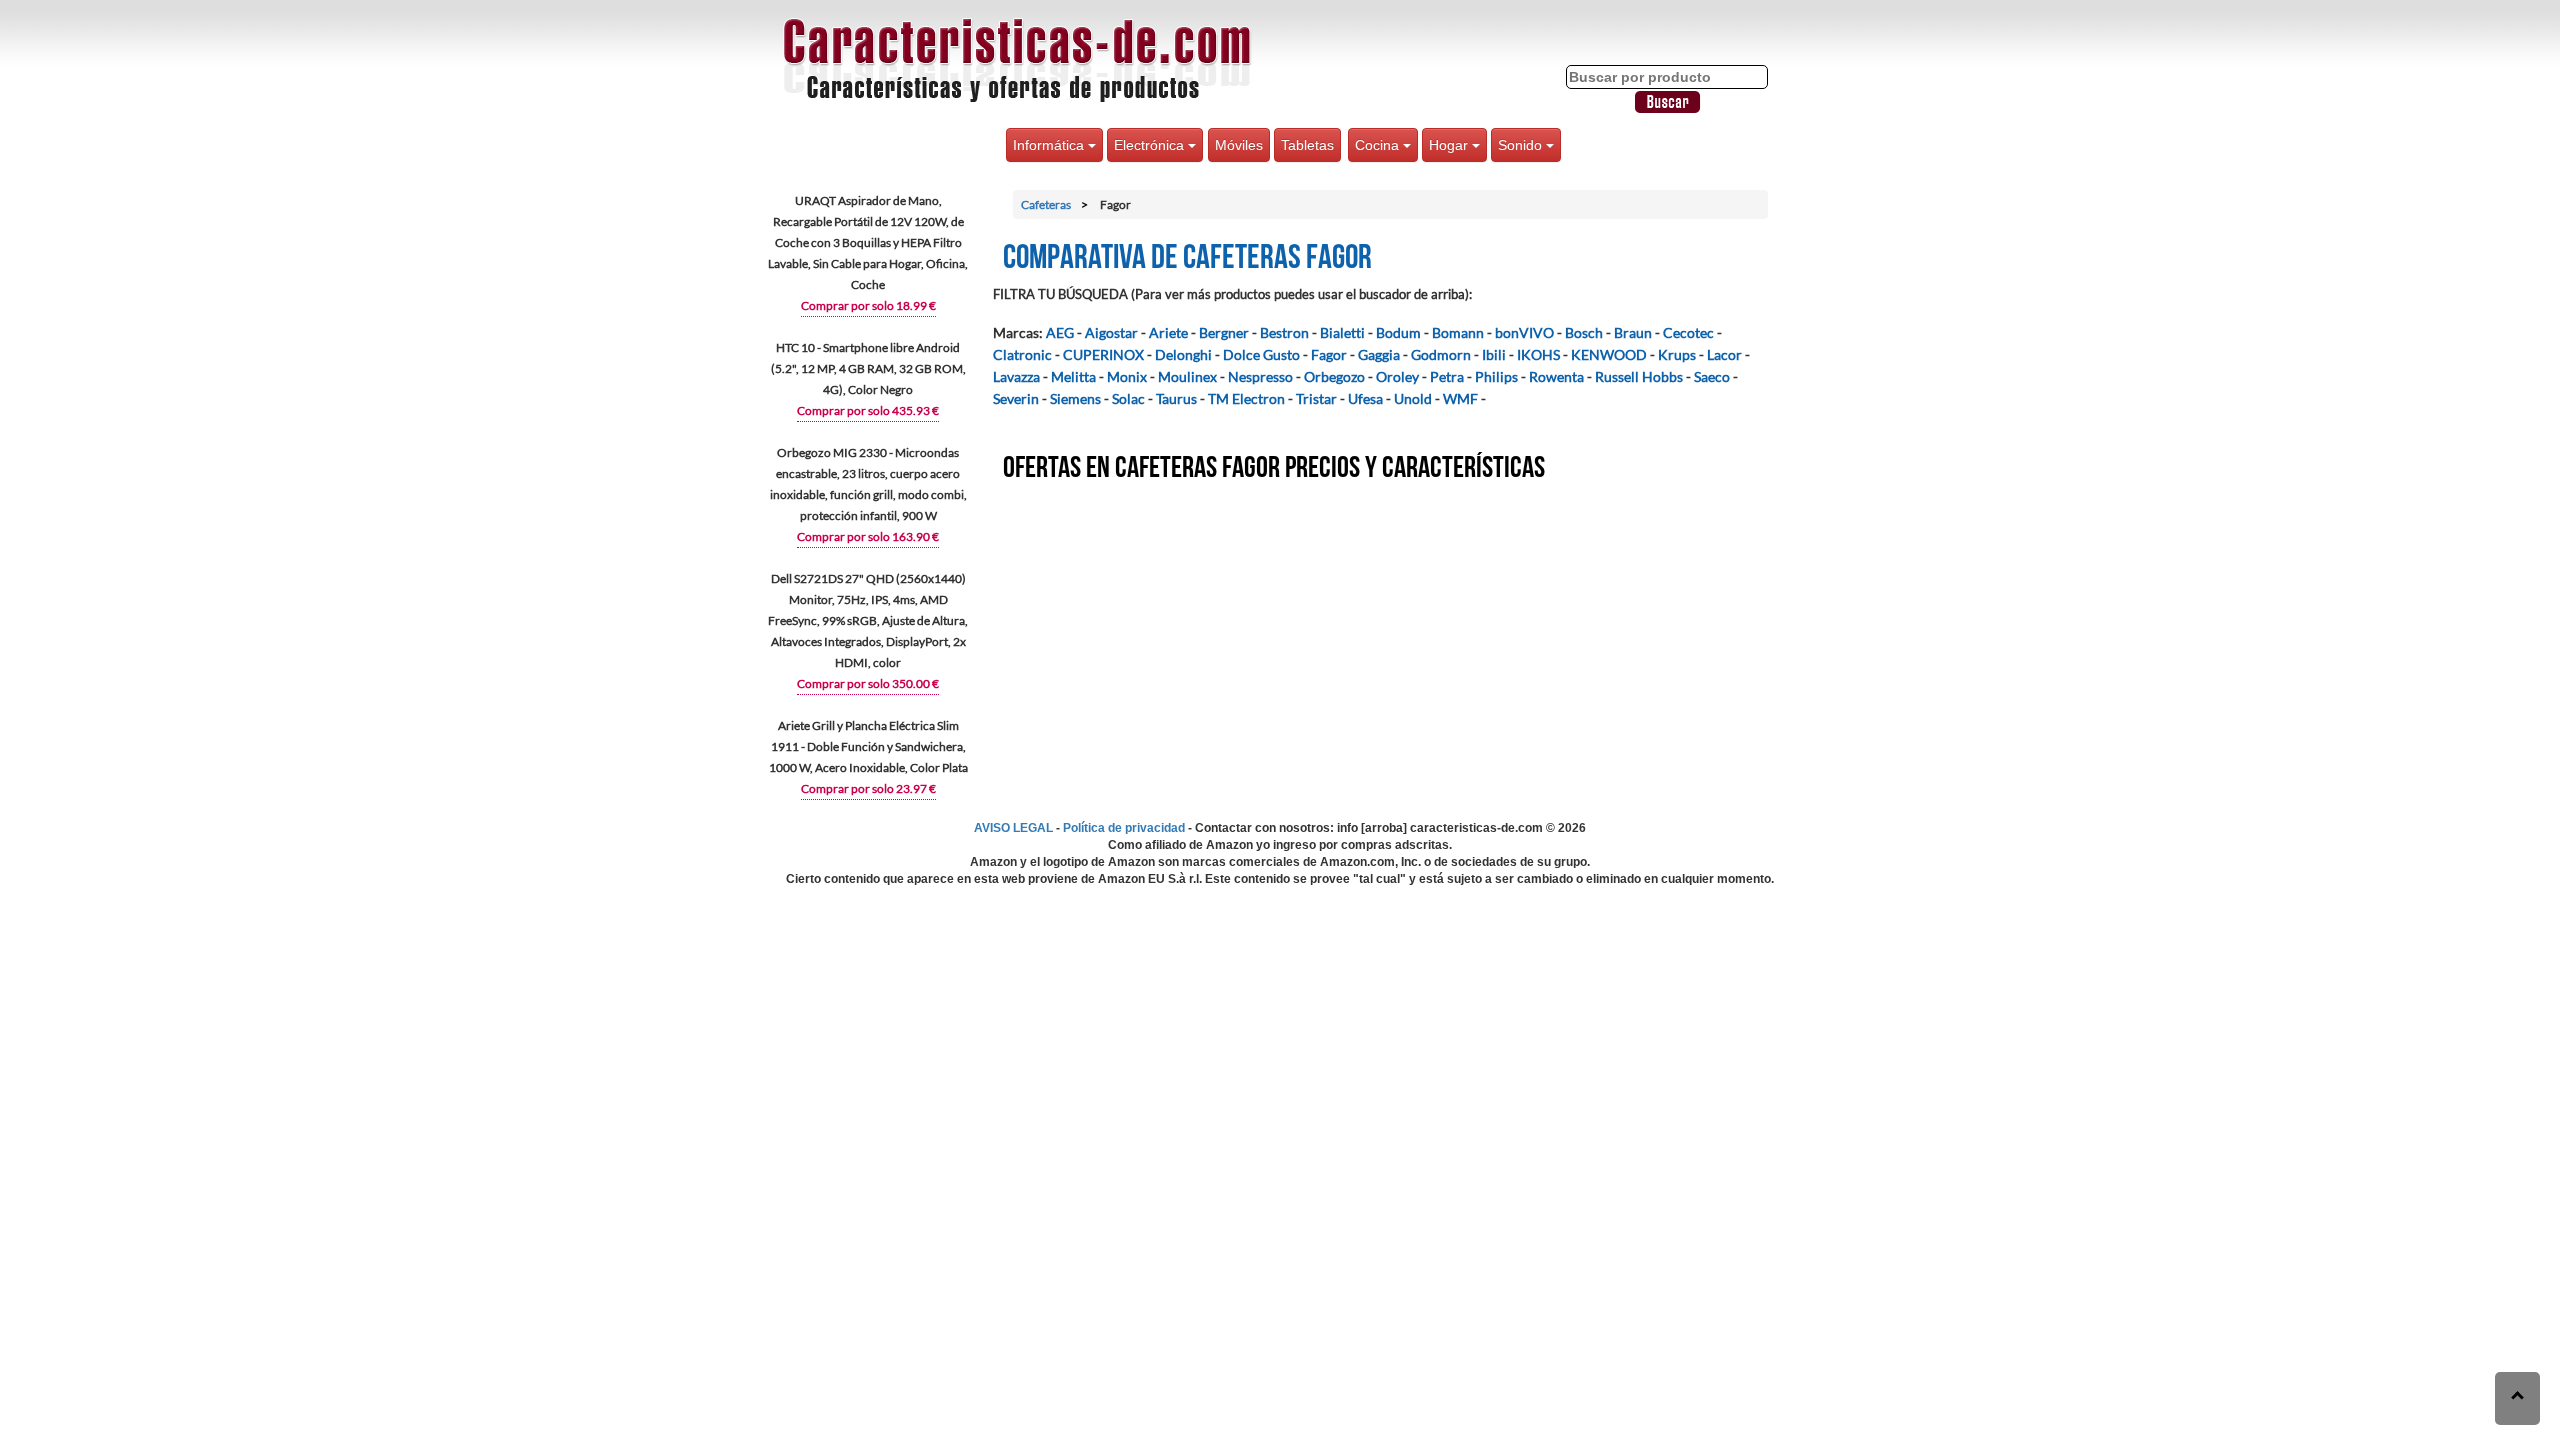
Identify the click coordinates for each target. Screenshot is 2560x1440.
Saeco (1712, 376)
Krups (1677, 354)
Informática (1050, 145)
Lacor (1724, 354)
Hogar (1450, 145)
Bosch (1584, 332)
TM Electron (1246, 398)
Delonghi (1183, 354)
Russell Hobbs (1639, 376)
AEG (1060, 332)
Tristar (1316, 398)
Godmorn (1441, 354)
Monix (1127, 376)
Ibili (1494, 354)
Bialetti (1342, 332)
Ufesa (1365, 398)
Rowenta (1556, 376)
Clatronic (1022, 354)
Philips (1496, 376)
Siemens (1075, 398)
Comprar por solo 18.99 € (868, 305)
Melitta (1073, 376)
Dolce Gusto (1261, 354)
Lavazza (1016, 376)
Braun (1633, 332)
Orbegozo (1334, 376)
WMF (1460, 398)
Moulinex (1187, 376)
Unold (1413, 398)
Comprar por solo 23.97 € (868, 788)
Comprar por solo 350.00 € (868, 683)
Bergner (1224, 332)
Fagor (1329, 354)
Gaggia (1379, 354)
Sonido (1522, 145)
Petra (1447, 376)
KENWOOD (1609, 354)
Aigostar (1111, 332)
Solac (1128, 398)
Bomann (1458, 332)
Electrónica (1151, 145)
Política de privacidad (1124, 828)
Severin (1016, 398)
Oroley (1397, 376)
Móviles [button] (1239, 145)
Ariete (1168, 332)
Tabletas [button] (1307, 145)
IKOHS (1538, 354)
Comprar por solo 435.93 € (868, 410)
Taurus (1176, 398)
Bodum (1398, 332)
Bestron (1284, 332)
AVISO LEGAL (1013, 828)
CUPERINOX (1103, 354)
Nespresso (1260, 376)
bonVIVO (1524, 332)
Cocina (1379, 145)
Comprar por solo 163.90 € (868, 536)
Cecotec (1688, 332)
